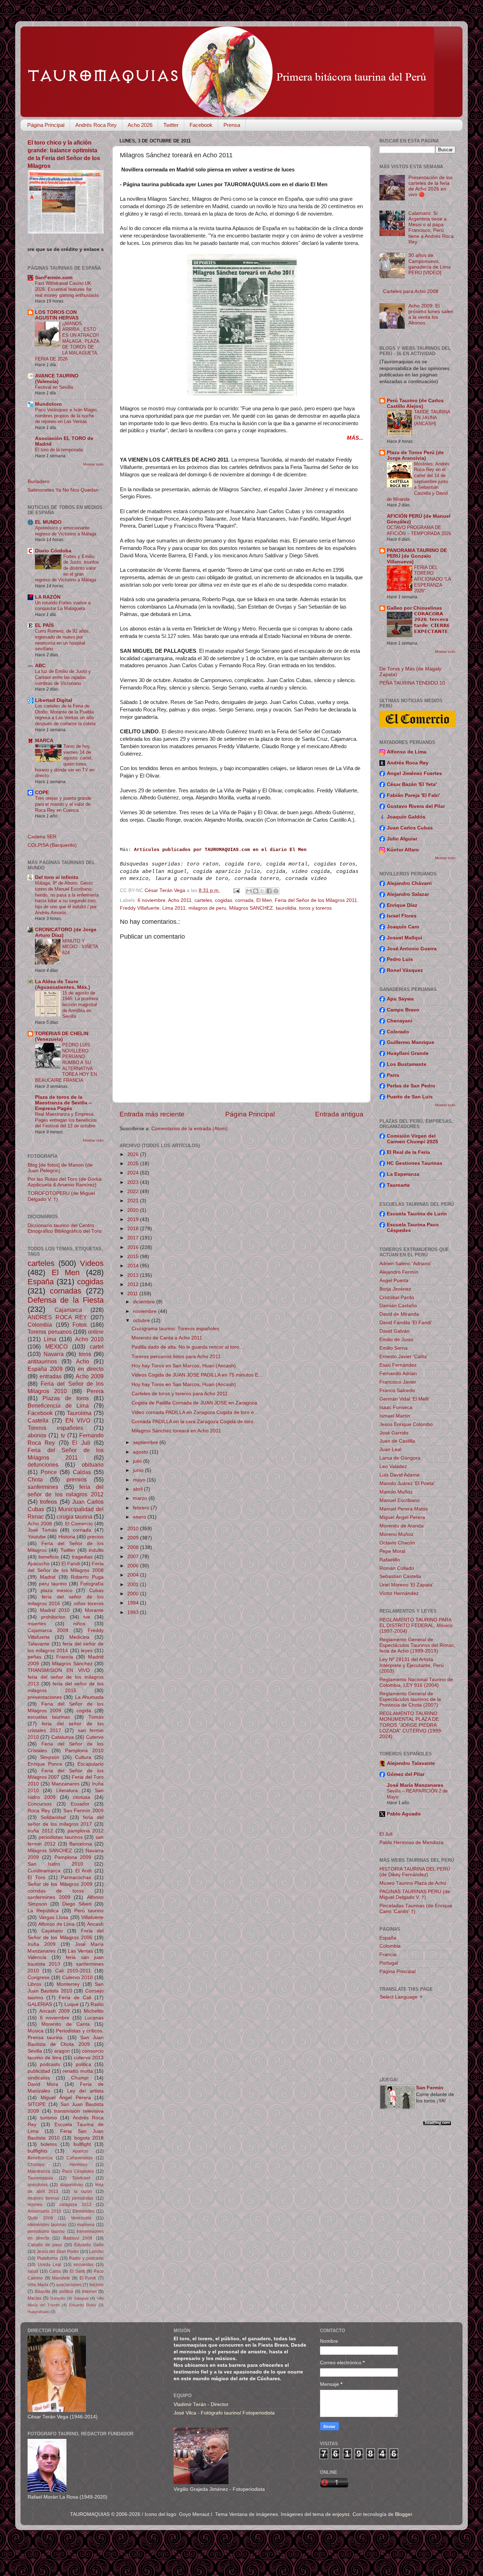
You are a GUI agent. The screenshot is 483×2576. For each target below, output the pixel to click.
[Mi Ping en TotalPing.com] (437, 2124)
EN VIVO (78, 1420)
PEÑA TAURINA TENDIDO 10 (412, 683)
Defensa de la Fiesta (66, 1300)
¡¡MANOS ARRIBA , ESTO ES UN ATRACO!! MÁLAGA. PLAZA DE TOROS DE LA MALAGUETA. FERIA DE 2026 (67, 341)
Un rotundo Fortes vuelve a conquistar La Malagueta (63, 606)
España (41, 1282)
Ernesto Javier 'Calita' (404, 1357)
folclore (97, 2285)
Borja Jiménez (395, 1289)
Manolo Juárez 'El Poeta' (407, 1483)
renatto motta (78, 2071)
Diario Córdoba (53, 551)
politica (83, 2064)
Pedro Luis (400, 959)
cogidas (224, 900)
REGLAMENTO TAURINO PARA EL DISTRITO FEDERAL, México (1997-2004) (416, 1626)
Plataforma (48, 2258)
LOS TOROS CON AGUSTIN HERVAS (57, 315)
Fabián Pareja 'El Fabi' (413, 795)
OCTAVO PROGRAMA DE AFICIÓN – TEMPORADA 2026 (419, 530)
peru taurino (53, 1584)
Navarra (54, 1354)
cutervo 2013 (89, 2058)
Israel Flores (402, 916)
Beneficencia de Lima (58, 1406)
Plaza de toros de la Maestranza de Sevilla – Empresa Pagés (63, 1103)
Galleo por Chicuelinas (414, 608)
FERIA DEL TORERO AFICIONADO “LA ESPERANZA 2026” (432, 579)
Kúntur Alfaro (403, 850)
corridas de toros (56, 1891)
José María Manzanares (415, 1785)
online (96, 1332)
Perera (95, 1391)
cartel (97, 1346)
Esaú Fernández (398, 1365)
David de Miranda (399, 1314)
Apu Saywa (400, 999)
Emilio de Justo (396, 1340)
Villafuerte (92, 1917)
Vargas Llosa (54, 1917)
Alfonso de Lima (56, 1924)
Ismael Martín (395, 1416)
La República (43, 1911)
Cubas (96, 1591)
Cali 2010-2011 (73, 1971)
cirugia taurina (74, 1516)
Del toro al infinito (57, 877)
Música (36, 2031)
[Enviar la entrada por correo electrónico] (236, 890)
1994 (134, 1603)
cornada (244, 900)
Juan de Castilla (397, 1441)
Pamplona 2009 (73, 1857)
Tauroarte (398, 1185)
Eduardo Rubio (83, 2305)
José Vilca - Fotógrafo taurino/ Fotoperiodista (224, 2413)
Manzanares (66, 1784)
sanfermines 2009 (49, 1897)
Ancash (95, 1924)
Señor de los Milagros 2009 (60, 1884)
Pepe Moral (392, 1551)
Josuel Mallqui (405, 938)
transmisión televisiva (79, 2111)
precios (95, 1537)
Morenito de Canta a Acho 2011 (167, 1338)
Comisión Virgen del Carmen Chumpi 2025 (412, 1139)
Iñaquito (42, 2292)
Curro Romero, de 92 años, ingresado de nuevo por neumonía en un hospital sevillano (63, 640)
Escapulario (91, 1764)
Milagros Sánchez (72, 1664)
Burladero (39, 482)
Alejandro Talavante (411, 1763)
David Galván (394, 1331)
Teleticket (81, 2178)
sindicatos (39, 2078)
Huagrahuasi (39, 2312)
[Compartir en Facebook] (269, 891)
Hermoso (78, 2165)
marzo (141, 1498)
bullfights (37, 2151)
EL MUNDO (48, 522)
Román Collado (397, 1568)
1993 (134, 1612)
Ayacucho (39, 1564)
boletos (49, 2144)
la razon (83, 2191)
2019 (134, 1219)
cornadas (66, 1291)
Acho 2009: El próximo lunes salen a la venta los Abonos (431, 315)
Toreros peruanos (50, 1332)
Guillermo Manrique (411, 1042)
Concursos (40, 1804)
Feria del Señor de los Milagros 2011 (316, 900)
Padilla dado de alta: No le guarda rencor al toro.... (188, 1347)
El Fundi (88, 2278)
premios (77, 1479)
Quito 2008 (40, 2218)
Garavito (58, 2298)
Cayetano (52, 1931)
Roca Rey (39, 1811)
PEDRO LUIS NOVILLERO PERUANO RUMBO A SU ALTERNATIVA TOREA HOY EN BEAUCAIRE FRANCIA (66, 1063)
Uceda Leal (50, 2265)
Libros (34, 1984)
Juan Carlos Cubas (410, 828)
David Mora (43, 2084)
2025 (134, 1164)
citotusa (82, 1797)
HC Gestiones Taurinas (415, 1163)
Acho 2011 (180, 900)
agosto (141, 1452)
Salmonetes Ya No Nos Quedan (63, 490)
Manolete (61, 2278)
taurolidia (286, 908)
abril (138, 1489)
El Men (264, 900)
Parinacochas (76, 1877)
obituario (93, 1465)
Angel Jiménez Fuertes (414, 773)
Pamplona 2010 (84, 1751)
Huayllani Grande (408, 1053)
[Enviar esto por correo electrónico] (249, 891)
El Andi (84, 1871)
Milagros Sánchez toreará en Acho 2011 (176, 1431)
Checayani (400, 1021)
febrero (142, 1508)
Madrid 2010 (55, 1610)
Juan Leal (390, 1450)
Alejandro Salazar (408, 894)
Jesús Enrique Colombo (406, 1424)
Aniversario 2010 (44, 2211)
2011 (133, 1294)
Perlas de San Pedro (411, 1086)
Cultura (83, 1757)
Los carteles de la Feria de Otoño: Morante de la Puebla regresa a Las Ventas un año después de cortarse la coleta (65, 715)
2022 (134, 1192)
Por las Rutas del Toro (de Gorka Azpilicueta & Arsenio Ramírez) (65, 1182)
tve (87, 1617)
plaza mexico (57, 1591)
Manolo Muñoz (396, 1492)
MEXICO (56, 1346)
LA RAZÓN (48, 597)
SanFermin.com (54, 278)
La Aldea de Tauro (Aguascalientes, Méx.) (63, 984)
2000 (134, 1594)
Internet (89, 2292)
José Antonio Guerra (412, 949)
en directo (91, 1369)
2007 (134, 1557)
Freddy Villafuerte (140, 908)
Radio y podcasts (86, 2258)
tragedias (82, 1557)
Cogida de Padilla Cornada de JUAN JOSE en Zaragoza (194, 1403)
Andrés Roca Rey (96, 125)
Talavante (39, 1644)
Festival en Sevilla (54, 387)
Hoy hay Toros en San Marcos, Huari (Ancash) (184, 1366)
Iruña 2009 (42, 1944)
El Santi (77, 2271)
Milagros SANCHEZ (251, 908)
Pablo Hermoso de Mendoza (411, 1842)
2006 (134, 1566)
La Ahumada (89, 1697)
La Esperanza (403, 1174)
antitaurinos (42, 1361)
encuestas (83, 2265)
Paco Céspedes (78, 2171)
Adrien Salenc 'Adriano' (405, 1264)
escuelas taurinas (49, 1717)
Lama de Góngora (400, 1458)
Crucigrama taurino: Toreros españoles (175, 1329)
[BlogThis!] (256, 891)
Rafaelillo (390, 1560)
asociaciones (69, 2285)
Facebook (201, 125)
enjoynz (341, 2514)
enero (140, 1517)
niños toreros (89, 1604)
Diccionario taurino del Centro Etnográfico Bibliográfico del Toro (65, 1228)
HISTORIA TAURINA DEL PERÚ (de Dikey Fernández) (415, 1872)
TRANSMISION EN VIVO (59, 1670)
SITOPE (37, 2104)
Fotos (80, 1325)
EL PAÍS (44, 625)
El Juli (81, 1443)
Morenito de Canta (66, 2024)
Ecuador (80, 1804)
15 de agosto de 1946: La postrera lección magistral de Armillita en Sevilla (80, 1005)
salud (33, 2271)
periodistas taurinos (61, 1837)
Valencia (37, 1957)
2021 (134, 1201)
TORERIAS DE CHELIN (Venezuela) (62, 1036)
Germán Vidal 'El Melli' (405, 1399)
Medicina (79, 1637)
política (66, 2292)
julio (138, 1461)
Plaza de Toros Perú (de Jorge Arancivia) (415, 455)
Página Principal (46, 125)
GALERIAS (40, 2004)
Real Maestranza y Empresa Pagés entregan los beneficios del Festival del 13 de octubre (66, 1120)
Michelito (94, 2011)
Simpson (50, 1757)
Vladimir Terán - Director (201, 2404)
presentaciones (45, 1697)
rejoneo (35, 2205)
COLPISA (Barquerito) (52, 845)
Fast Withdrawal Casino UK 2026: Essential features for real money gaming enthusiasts (67, 289)
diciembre (145, 1302)
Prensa (232, 125)
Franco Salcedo (397, 1390)
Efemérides (83, 2211)
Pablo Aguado (404, 1814)
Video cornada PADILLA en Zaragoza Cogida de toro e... (195, 1412)
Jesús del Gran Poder (58, 2252)
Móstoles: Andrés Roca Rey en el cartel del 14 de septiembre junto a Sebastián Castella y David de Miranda (418, 482)
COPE (42, 793)
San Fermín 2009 (83, 1811)
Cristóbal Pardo (397, 1298)
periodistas (83, 2198)
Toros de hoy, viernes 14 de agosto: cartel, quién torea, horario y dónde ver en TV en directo (65, 761)
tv (63, 1435)
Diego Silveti (77, 1904)
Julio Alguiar (402, 839)
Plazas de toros (66, 1398)
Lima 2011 (174, 908)
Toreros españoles (55, 1428)
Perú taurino (89, 1911)
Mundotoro (48, 404)
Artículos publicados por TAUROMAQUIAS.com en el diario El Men (220, 850)
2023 (134, 1182)
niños (79, 1624)
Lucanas (94, 2018)
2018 (134, 1229)
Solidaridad (53, 1817)
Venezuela (81, 2218)
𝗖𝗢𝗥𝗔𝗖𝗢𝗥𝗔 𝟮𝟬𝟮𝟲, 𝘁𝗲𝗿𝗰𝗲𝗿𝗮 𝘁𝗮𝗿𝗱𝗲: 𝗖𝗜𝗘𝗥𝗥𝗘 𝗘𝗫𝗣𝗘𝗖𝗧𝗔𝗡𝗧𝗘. (432, 623)
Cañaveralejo (80, 2158)
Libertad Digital (54, 700)
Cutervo (95, 1737)
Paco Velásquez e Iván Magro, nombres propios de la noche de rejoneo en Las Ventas (66, 416)
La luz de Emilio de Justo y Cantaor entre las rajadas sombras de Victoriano (63, 677)
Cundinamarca (44, 1871)
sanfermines (43, 1487)
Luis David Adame (400, 1475)
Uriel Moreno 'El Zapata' (406, 1585)
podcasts (50, 2064)
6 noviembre (152, 900)
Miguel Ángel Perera (66, 2098)
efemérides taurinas (47, 2225)
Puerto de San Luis (410, 1097)
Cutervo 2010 (78, 1978)
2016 (134, 1247)
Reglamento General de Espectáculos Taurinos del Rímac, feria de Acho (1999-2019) (417, 1645)
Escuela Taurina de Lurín (417, 1214)
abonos (37, 1435)
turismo (49, 2118)
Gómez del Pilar (406, 1774)
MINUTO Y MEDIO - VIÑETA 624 (80, 947)
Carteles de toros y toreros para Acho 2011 (180, 1394)
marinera (86, 2225)
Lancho (96, 2252)
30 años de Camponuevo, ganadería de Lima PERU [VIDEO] (430, 264)
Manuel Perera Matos (404, 1509)
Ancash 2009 (54, 2011)
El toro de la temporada (59, 450)
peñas (34, 1657)
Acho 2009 (90, 1376)
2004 (134, 1575)
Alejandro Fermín (399, 1272)
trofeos (48, 1502)
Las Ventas (80, 1951)
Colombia (40, 1325)
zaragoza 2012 (75, 2205)
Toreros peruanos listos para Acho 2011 (176, 1357)
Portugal (389, 1963)
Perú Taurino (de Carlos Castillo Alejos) (415, 403)
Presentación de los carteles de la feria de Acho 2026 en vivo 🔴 (430, 186)
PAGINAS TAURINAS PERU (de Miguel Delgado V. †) (415, 1894)
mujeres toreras (43, 2198)
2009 (134, 1538)
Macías (34, 2298)
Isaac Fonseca (396, 1407)
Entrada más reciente (152, 1114)
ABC (40, 666)
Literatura (67, 1791)
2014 (134, 1266)
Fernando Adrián (398, 1374)
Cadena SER (42, 837)
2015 (134, 1257)
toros (85, 1354)
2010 (134, 1529)
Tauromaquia (40, 2178)
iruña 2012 (40, 1831)
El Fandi (71, 1564)
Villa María (38, 2285)
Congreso (39, 1978)
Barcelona (81, 1844)
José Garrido (394, 1433)
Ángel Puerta (394, 1281)
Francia (65, 1657)
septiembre (146, 1442)
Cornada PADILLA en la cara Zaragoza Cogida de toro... (194, 1422)
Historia (67, 1537)
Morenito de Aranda (401, 1526)
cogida (84, 1711)
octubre (142, 1321)
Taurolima (79, 1413)
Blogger (403, 2514)
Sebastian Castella (400, 1576)
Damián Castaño (398, 1306)
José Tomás (42, 1530)
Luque (71, 2004)
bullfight (82, 2144)
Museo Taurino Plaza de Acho (413, 1883)
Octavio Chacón (397, 1543)
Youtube (37, 1537)
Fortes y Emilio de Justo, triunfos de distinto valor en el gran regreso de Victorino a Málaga (67, 568)
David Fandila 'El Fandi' (406, 1323)
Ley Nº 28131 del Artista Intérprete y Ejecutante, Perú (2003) (412, 1665)
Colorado (398, 1032)
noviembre (146, 1311)
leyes (87, 1651)
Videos (92, 1263)
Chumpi (80, 2078)
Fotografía (92, 1584)
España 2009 (45, 1369)
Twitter (171, 125)
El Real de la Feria (408, 1152)
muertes (37, 1624)
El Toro (36, 1877)
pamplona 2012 (86, 1831)
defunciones (43, 1465)
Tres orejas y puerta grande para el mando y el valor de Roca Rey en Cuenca (63, 804)
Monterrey (68, 1984)
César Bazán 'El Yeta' (412, 784)
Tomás (96, 1717)
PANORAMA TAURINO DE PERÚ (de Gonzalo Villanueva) (417, 556)
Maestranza (39, 2171)
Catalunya (63, 1737)
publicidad (39, 2071)
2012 (134, 1284)
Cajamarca (68, 1310)
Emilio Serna (394, 1348)
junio (139, 1470)
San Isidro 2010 (55, 1864)
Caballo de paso (45, 2245)
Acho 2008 (40, 1524)
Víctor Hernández (399, 1593)
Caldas (82, 1472)
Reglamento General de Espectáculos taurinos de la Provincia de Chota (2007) (410, 1699)
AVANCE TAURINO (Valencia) (57, 379)
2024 (134, 1173)
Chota (35, 1479)
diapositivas (72, 2185)
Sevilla (35, 2051)
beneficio (49, 1557)
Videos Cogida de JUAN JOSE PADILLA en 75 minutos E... (197, 1375)
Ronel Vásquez (405, 970)
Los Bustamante (407, 1064)
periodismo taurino (46, 2231)
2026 (134, 1154)
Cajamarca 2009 (48, 1630)
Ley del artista (85, 2091)
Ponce (49, 1472)
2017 (134, 1238)
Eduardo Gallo (89, 2245)
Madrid (48, 1577)
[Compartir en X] (262, 891)
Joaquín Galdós (406, 817)
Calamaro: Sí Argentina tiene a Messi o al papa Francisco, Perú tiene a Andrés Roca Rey (431, 228)
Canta (55, 2271)
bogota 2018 (89, 2138)
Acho (83, 1361)
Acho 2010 (89, 1339)
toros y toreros (315, 908)
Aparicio (80, 2151)
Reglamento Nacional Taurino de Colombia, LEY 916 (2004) (416, 1682)
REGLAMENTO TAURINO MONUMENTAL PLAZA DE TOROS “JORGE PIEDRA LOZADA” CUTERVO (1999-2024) (411, 1725)
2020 (134, 1210)
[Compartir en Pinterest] (276, 891)
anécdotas (38, 2185)
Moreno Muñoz (396, 1534)
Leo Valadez (393, 1466)
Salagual (81, 2298)
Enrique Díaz (402, 905)
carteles (203, 900)
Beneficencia (40, 2158)
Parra (393, 1075)
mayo (140, 1480)
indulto (96, 1550)
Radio (97, 2004)
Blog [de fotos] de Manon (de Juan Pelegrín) (60, 1168)
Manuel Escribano (400, 1500)
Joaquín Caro (403, 927)
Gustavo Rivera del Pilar (416, 806)
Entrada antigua (339, 1114)
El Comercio (79, 1524)
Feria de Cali (75, 1998)
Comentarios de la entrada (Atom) (190, 1129)
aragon (62, 2051)
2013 (134, 1275)
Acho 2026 (140, 125)
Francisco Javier (398, 1382)
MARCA (44, 741)
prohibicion (53, 1617)
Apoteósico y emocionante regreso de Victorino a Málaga (66, 531)
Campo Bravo (403, 1010)
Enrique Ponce (45, 1764)
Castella (38, 1420)
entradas (51, 1376)
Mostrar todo (93, 464)
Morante (94, 1610)
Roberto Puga (87, 1577)
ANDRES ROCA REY (57, 1317)
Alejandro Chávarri (409, 883)
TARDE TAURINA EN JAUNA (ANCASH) (432, 418)
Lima (50, 1339)
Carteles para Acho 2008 (411, 291)
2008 (134, 1547)
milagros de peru (207, 908)
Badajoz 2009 (78, 2238)
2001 (134, 1585)
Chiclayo (36, 2165)
